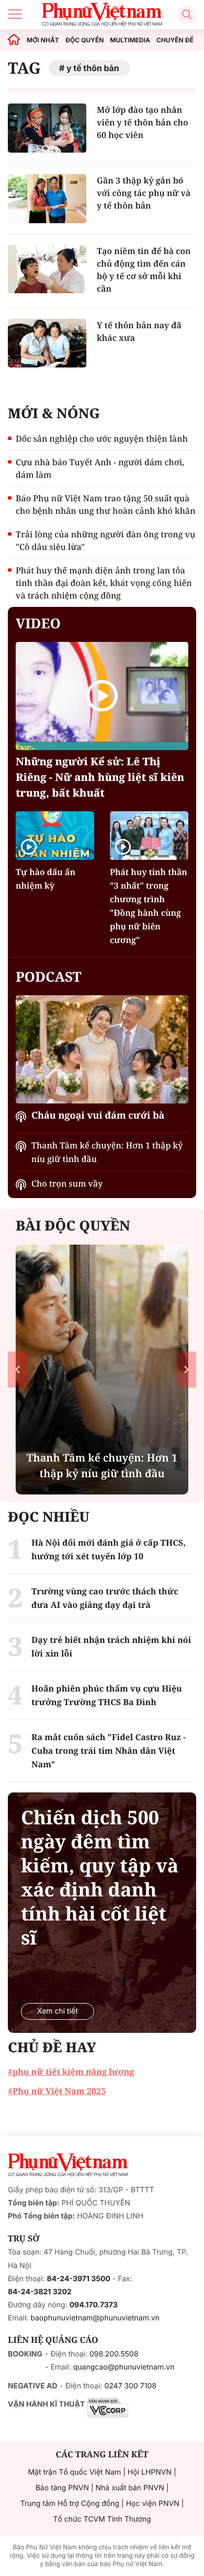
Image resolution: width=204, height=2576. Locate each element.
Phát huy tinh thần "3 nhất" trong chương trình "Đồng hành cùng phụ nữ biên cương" (149, 906)
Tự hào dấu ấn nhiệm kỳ (46, 879)
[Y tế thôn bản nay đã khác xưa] (47, 343)
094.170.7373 (94, 2305)
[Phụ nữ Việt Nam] (68, 2165)
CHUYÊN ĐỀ (175, 40)
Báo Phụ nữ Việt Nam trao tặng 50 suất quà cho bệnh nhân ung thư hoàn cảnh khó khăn (106, 504)
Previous (18, 1369)
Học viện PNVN (153, 2504)
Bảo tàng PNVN (62, 2488)
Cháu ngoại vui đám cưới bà (98, 1115)
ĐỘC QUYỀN (84, 40)
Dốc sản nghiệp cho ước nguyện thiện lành (102, 439)
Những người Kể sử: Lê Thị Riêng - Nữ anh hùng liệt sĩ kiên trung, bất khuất (100, 777)
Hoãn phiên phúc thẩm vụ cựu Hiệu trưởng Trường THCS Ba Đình (107, 1695)
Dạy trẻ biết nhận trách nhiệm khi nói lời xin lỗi (111, 1647)
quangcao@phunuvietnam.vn (124, 2367)
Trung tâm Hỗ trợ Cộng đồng (70, 2504)
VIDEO (38, 623)
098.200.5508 (114, 2354)
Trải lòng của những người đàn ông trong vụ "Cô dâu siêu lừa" (105, 540)
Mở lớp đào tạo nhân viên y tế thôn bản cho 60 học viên (143, 122)
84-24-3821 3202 (40, 2292)
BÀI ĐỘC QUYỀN (73, 1225)
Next (186, 1369)
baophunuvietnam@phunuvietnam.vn (95, 2318)
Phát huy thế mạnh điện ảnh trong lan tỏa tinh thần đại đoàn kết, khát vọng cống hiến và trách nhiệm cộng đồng (104, 583)
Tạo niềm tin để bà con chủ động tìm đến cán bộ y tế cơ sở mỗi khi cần (144, 270)
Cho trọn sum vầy (67, 1183)
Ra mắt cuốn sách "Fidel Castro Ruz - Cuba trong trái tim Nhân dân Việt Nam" (109, 1751)
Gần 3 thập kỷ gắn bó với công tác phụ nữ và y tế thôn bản (144, 193)
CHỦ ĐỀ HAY (52, 2047)
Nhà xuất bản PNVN (130, 2488)
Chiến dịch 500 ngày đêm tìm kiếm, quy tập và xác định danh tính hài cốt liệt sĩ (100, 1878)
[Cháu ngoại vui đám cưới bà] (102, 1049)
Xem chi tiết (58, 2011)
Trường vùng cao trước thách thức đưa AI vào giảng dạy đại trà (105, 1598)
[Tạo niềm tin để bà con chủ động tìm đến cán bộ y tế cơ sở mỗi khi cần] (47, 269)
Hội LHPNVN (150, 2472)
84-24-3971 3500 (79, 2279)
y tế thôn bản (93, 68)
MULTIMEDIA (130, 40)
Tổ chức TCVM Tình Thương (102, 2519)
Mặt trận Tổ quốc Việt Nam (74, 2472)
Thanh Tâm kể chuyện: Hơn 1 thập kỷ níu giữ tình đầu (107, 1152)
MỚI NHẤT (43, 40)
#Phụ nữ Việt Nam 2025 (57, 2091)
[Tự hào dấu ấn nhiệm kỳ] (55, 836)
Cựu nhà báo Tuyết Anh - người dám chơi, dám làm (100, 468)
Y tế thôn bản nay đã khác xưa (139, 331)
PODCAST (48, 976)
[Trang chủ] (14, 40)
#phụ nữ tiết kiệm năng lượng (71, 2072)
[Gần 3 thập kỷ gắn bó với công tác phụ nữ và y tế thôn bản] (47, 199)
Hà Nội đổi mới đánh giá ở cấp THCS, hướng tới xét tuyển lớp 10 (109, 1549)
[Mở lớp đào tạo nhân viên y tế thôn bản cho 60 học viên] (47, 128)
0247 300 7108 (130, 2386)
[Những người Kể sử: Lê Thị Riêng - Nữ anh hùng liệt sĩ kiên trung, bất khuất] (102, 696)
